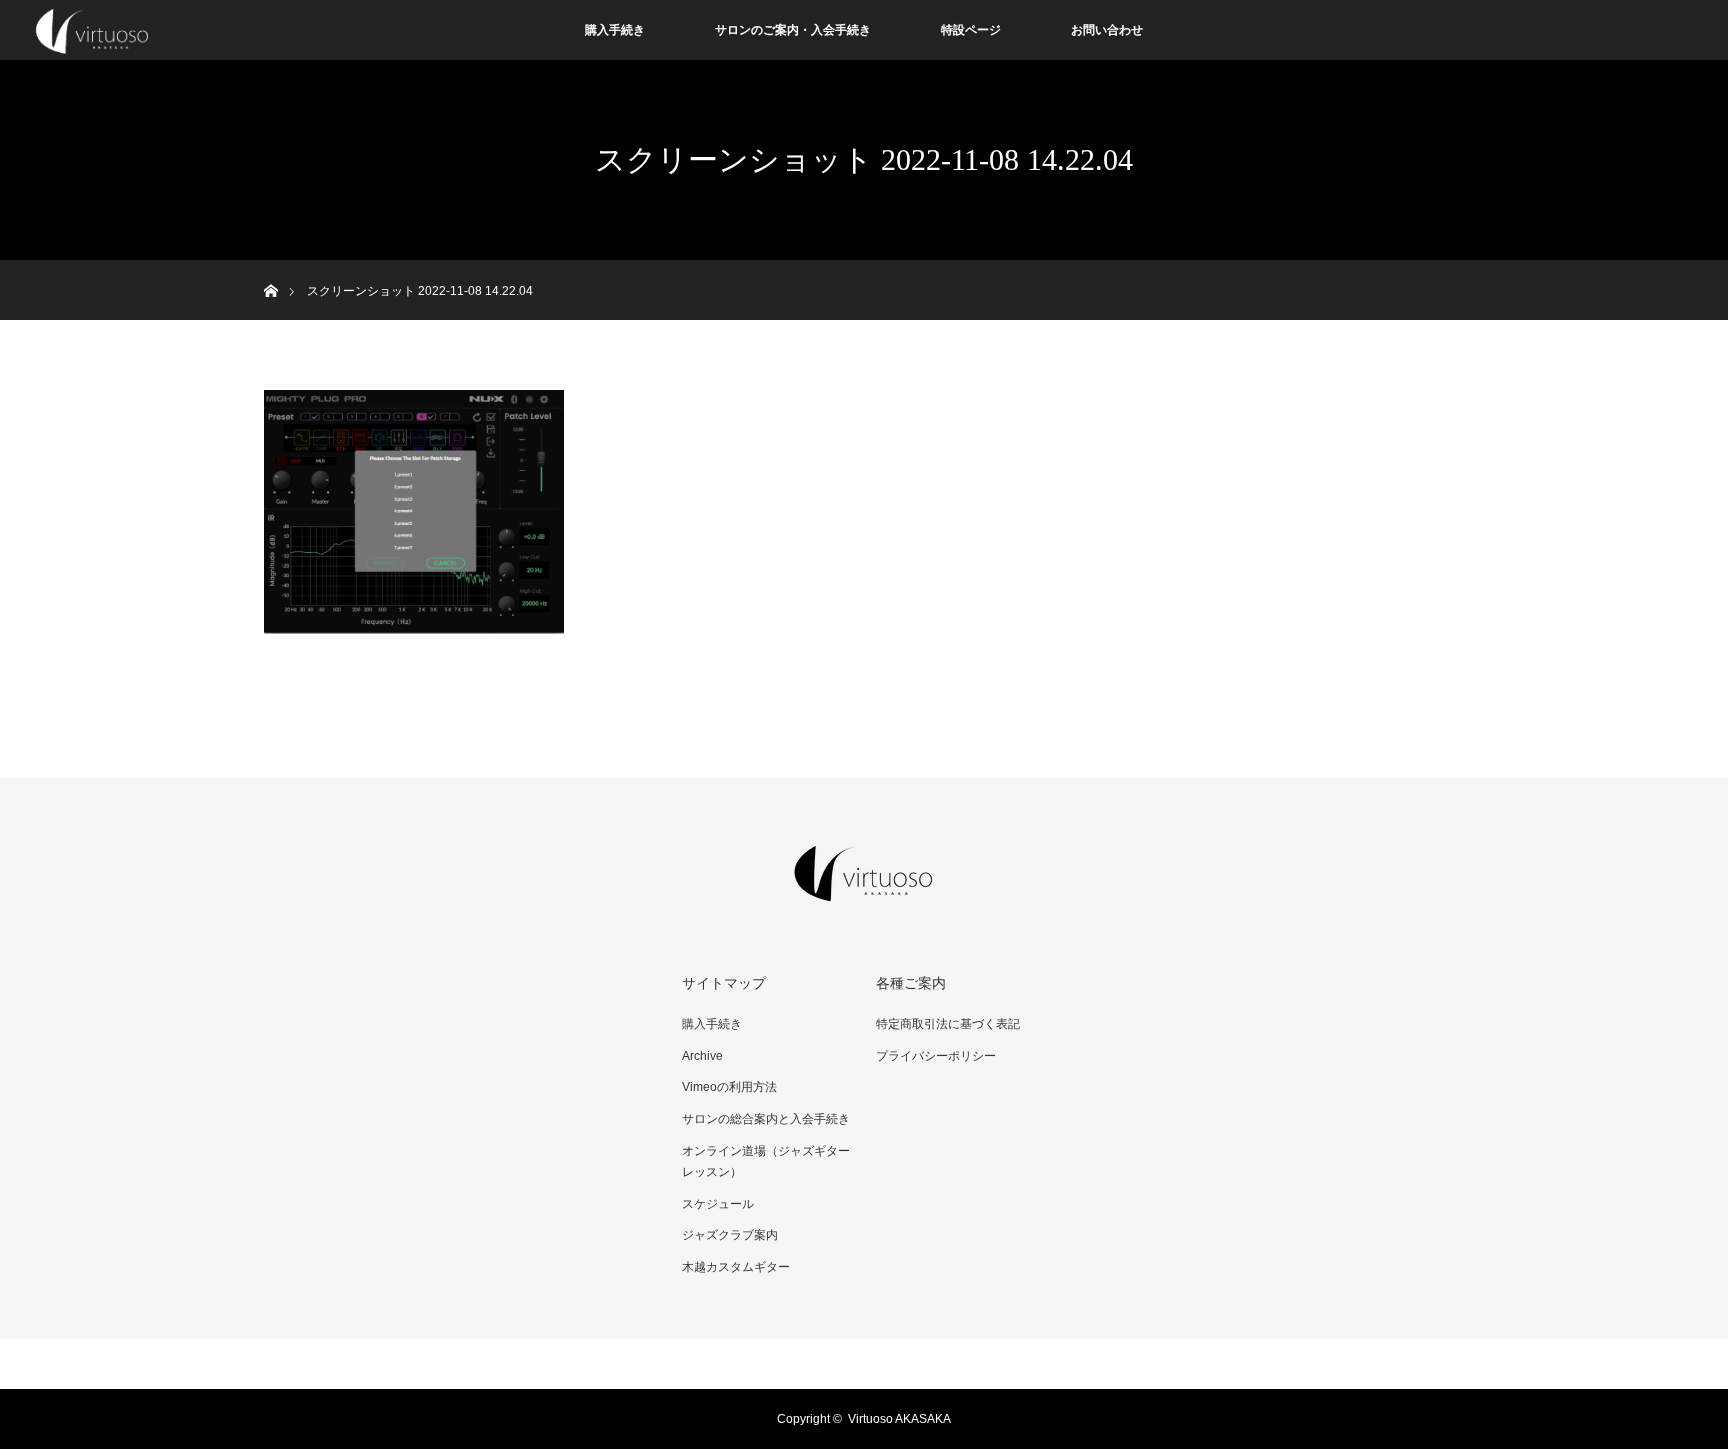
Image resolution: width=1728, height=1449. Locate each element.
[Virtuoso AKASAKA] (864, 888)
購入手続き (615, 30)
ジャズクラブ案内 (730, 1235)
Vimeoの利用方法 (729, 1087)
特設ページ (971, 30)
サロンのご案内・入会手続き (793, 30)
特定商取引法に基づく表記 (948, 1024)
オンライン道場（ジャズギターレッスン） (766, 1162)
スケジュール (718, 1204)
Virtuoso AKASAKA (899, 1419)
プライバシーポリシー (936, 1056)
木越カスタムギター (736, 1267)
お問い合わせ (1107, 30)
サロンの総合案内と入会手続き (766, 1119)
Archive (702, 1056)
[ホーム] (270, 267)
